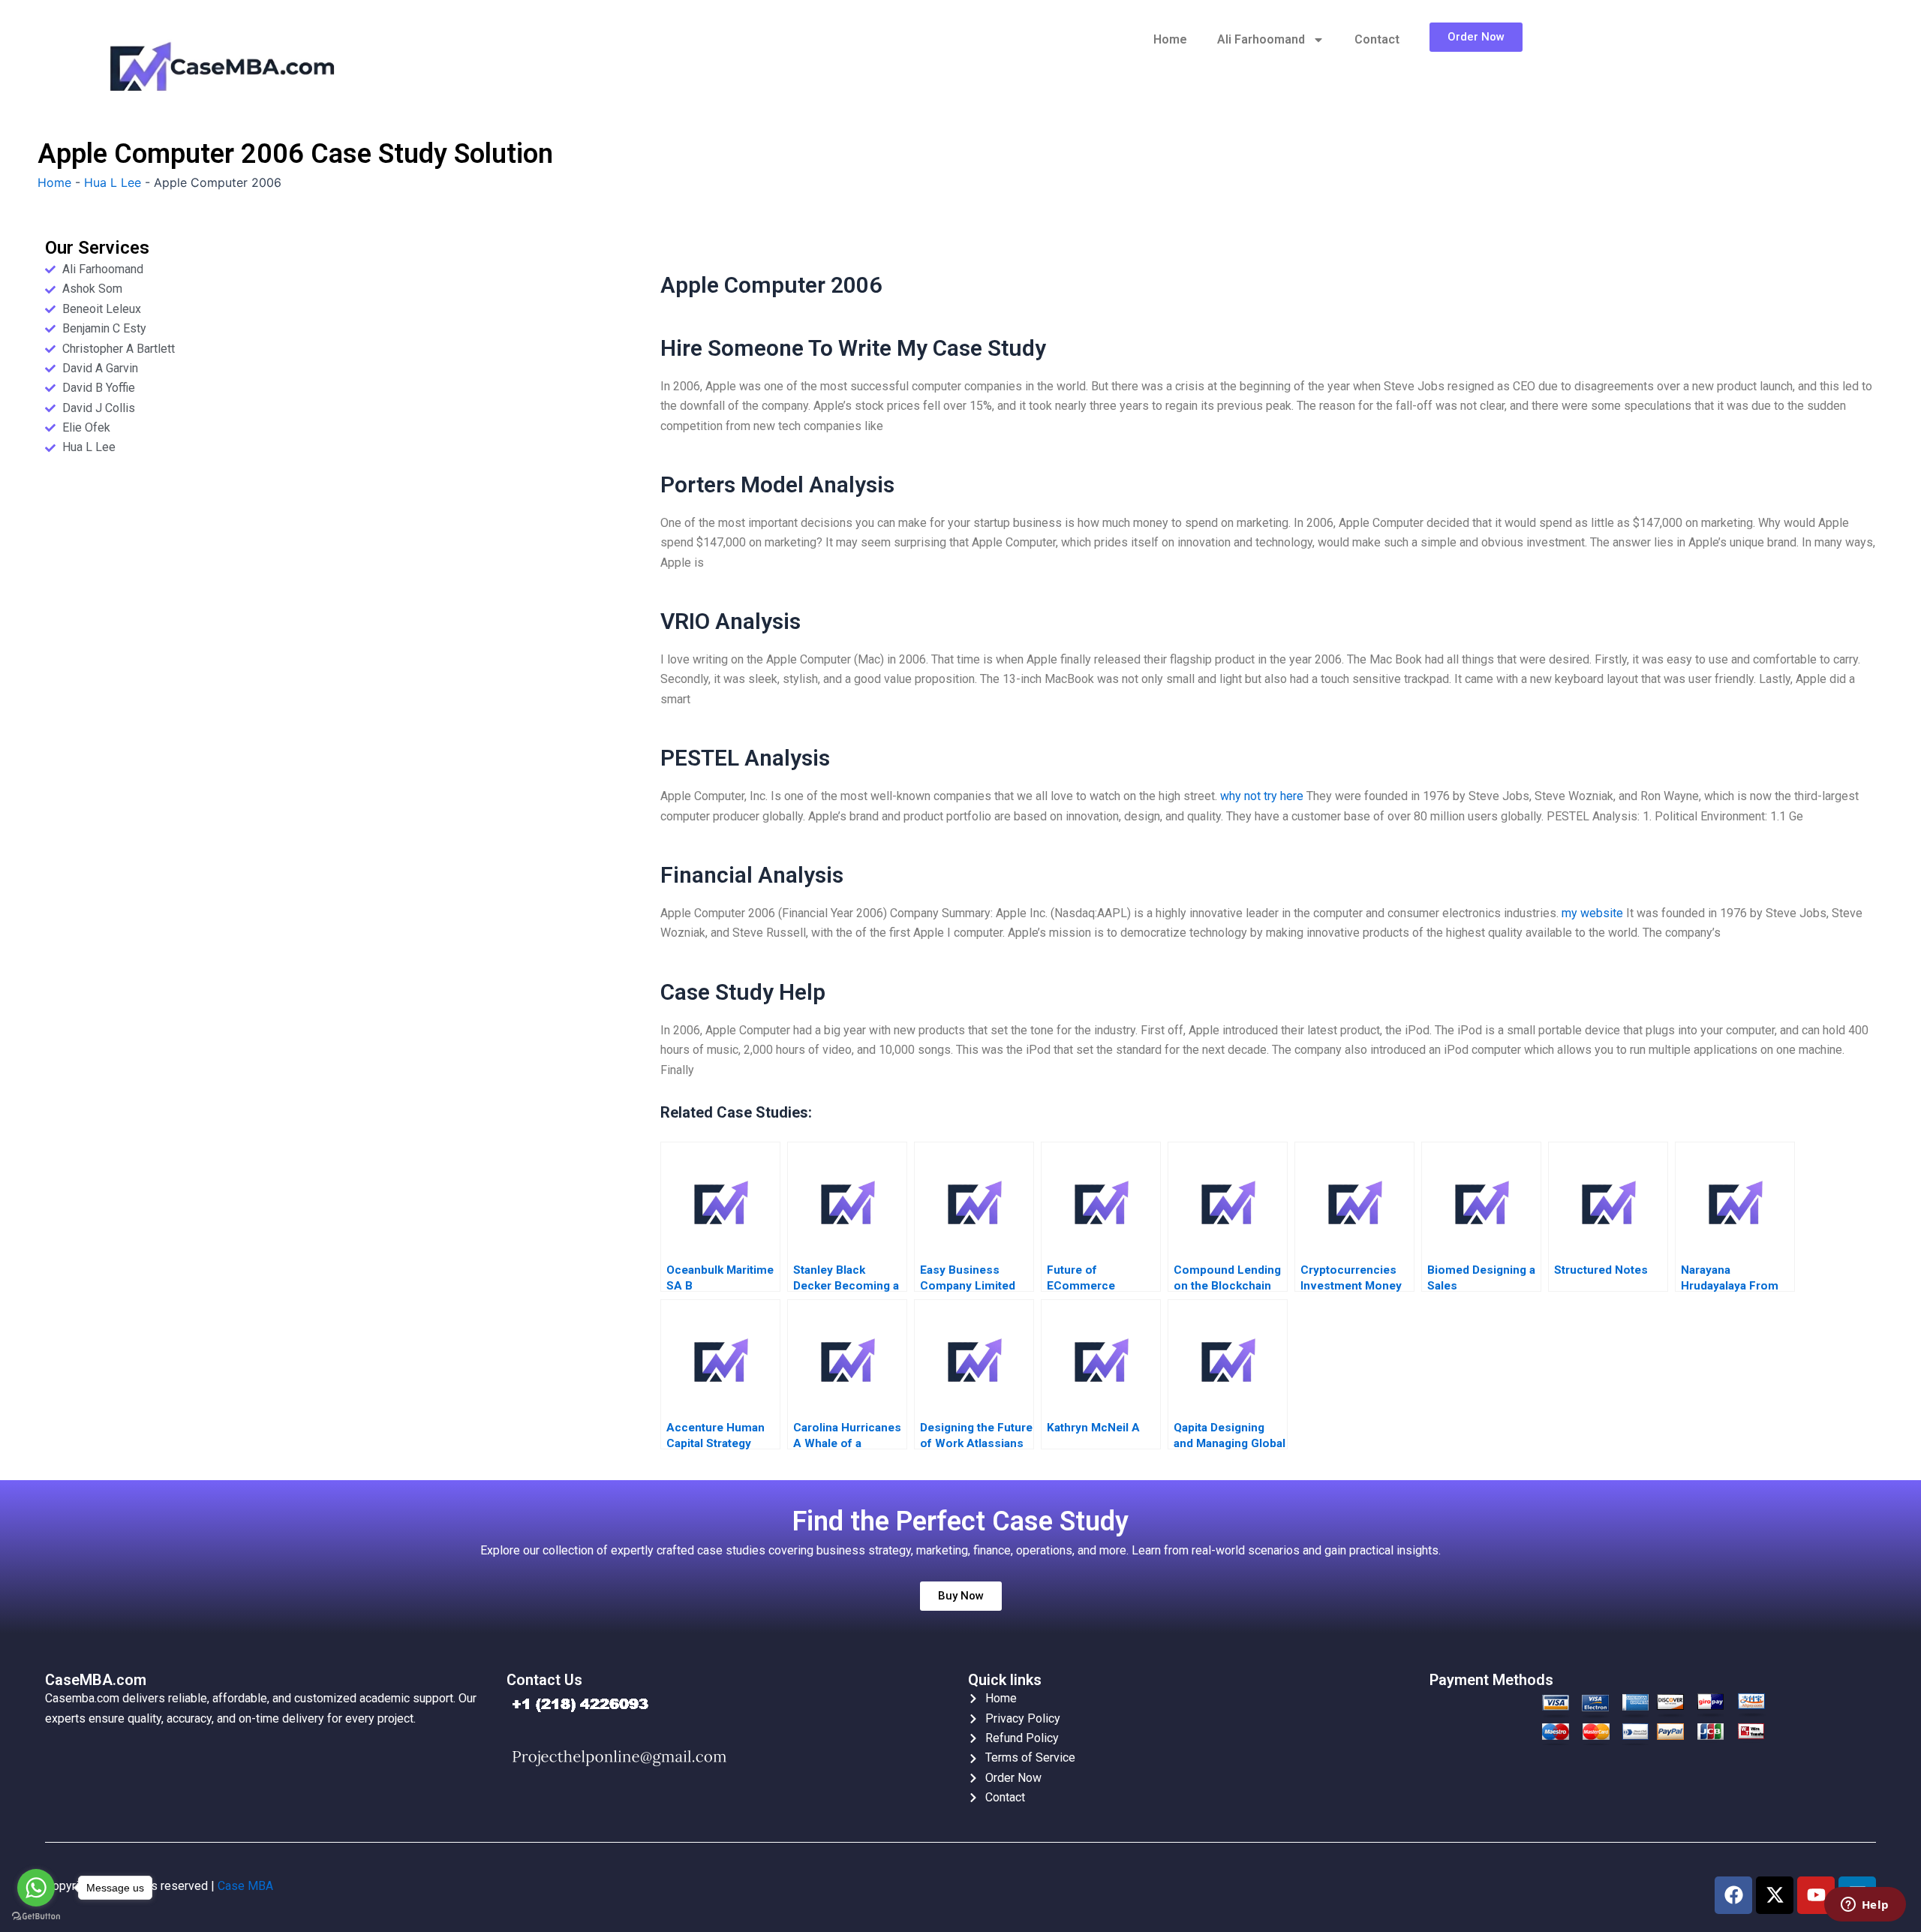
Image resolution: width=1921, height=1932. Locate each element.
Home (1170, 39)
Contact (1377, 39)
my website (1592, 913)
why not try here (1262, 796)
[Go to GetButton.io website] (36, 1917)
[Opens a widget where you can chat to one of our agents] (1865, 1906)
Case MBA (245, 1886)
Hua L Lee (113, 182)
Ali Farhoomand (1261, 39)
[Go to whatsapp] (36, 1888)
